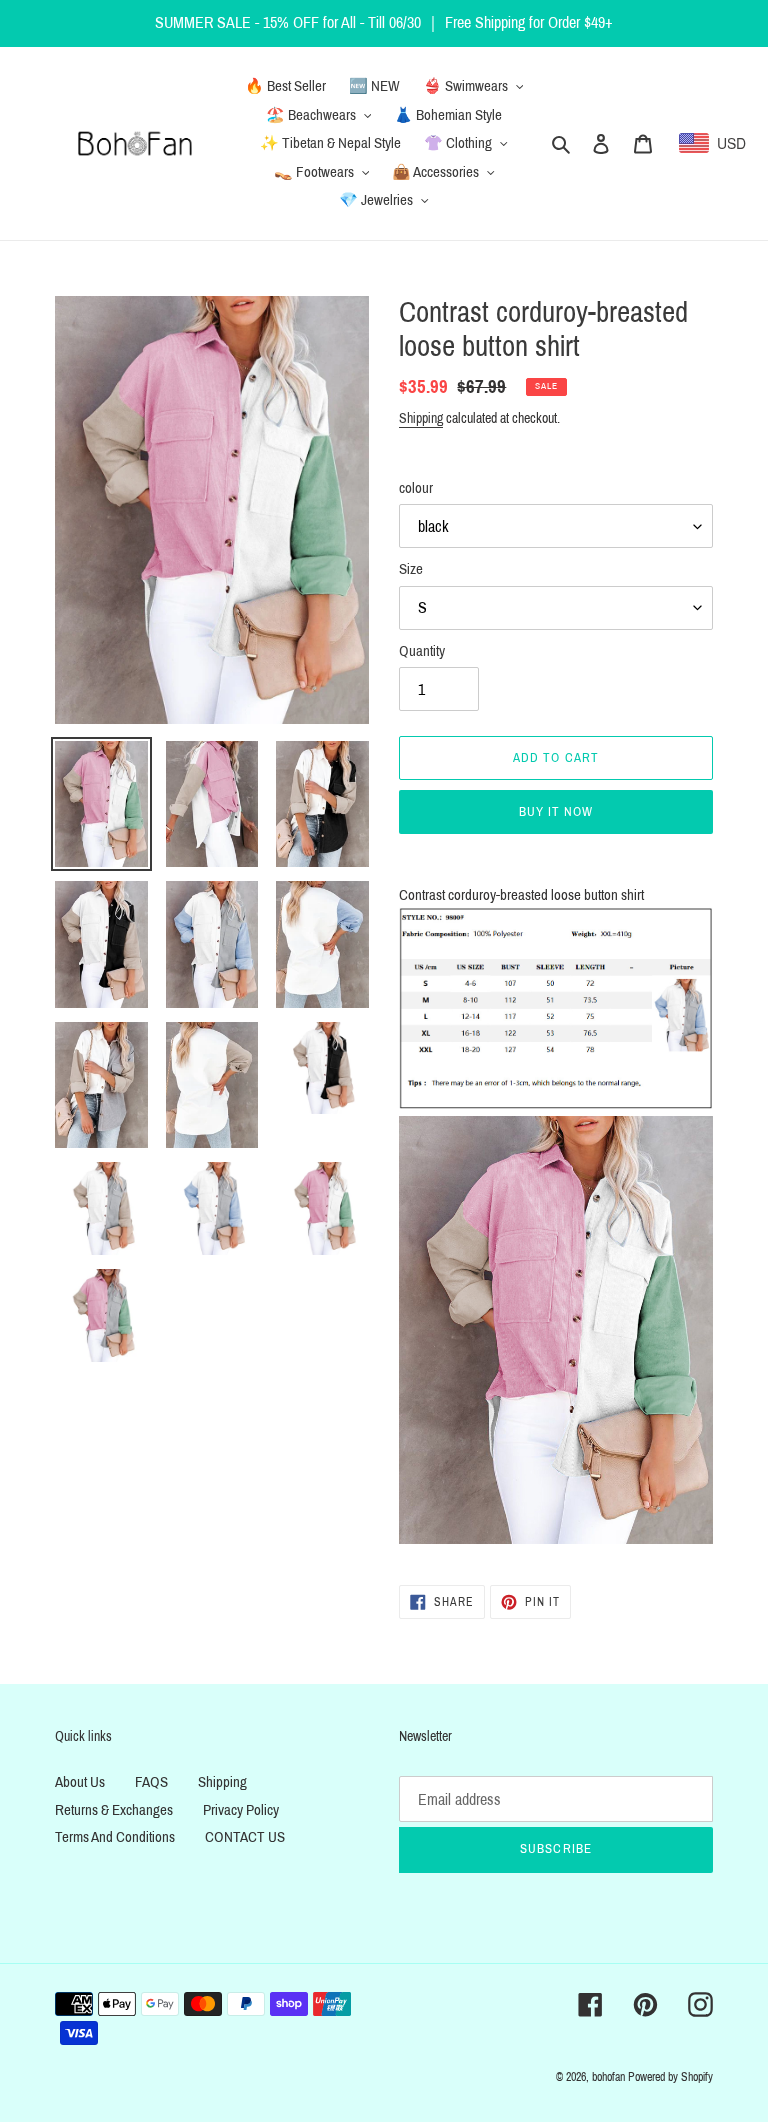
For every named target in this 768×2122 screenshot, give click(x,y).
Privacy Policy (241, 1810)
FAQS (151, 1782)
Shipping (421, 418)
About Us (80, 1782)
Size (411, 569)
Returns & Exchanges (114, 1810)
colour (416, 488)
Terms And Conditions (115, 1837)
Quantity (422, 651)
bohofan (608, 2077)
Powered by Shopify (670, 2077)
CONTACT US (245, 1837)
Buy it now (556, 812)
